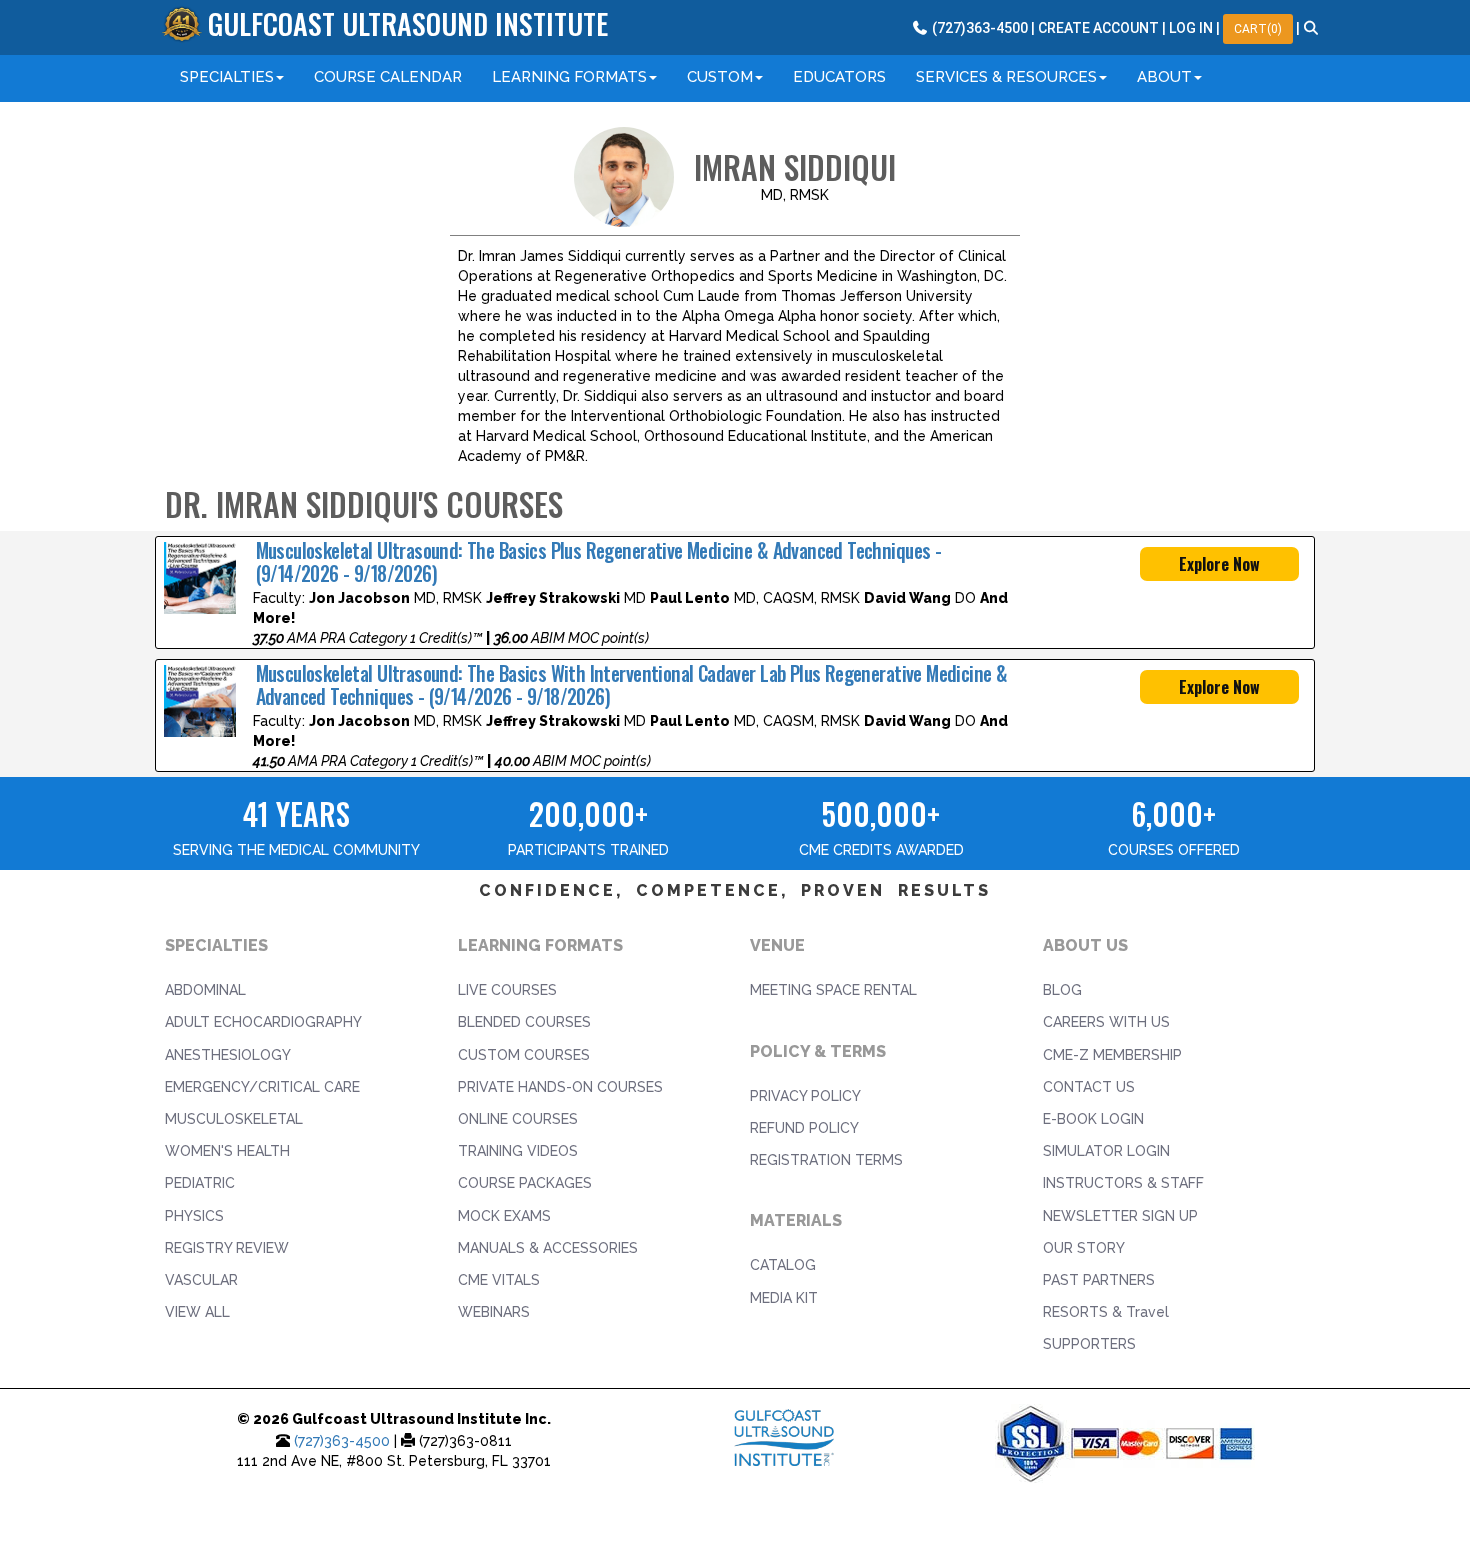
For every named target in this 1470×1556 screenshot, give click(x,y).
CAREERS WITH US (1106, 1022)
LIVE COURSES (507, 990)
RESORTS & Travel (1106, 1312)
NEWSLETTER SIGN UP (1120, 1216)
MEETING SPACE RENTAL (833, 990)
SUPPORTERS (1089, 1344)
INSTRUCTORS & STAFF (1123, 1183)
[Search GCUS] (1312, 28)
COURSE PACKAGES (525, 1183)
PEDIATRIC (200, 1183)
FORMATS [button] (569, 77)
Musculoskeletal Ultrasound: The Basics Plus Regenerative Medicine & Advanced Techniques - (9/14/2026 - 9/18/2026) (599, 562)
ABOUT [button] (1164, 77)
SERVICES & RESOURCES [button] (1006, 77)
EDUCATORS (839, 77)
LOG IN (1191, 28)
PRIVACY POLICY (805, 1096)
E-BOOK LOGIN (1093, 1119)
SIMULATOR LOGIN (1106, 1151)
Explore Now (1219, 564)
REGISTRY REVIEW (227, 1248)
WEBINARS (494, 1312)
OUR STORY (1084, 1248)
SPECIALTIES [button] (227, 77)
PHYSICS (194, 1216)
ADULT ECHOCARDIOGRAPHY (263, 1022)
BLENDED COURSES (524, 1022)
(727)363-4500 (342, 1441)
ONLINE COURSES (518, 1119)
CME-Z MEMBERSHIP (1112, 1055)
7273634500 (978, 28)
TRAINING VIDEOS (518, 1151)
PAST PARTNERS (1099, 1280)
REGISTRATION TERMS (826, 1160)
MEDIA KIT (784, 1298)
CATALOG (783, 1265)
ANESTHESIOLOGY (228, 1055)
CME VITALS (499, 1280)
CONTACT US (1089, 1087)
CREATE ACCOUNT (1098, 28)
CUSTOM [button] (720, 77)
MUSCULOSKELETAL (234, 1119)
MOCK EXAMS (504, 1216)
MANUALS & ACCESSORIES (548, 1248)
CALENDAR (388, 77)
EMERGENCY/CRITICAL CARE (262, 1087)
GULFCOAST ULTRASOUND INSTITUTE (408, 23)
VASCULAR (201, 1280)
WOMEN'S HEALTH (227, 1151)
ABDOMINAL (205, 990)
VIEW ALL (197, 1312)
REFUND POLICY (804, 1128)
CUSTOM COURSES (524, 1055)
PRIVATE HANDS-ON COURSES (560, 1087)
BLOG (1062, 990)
